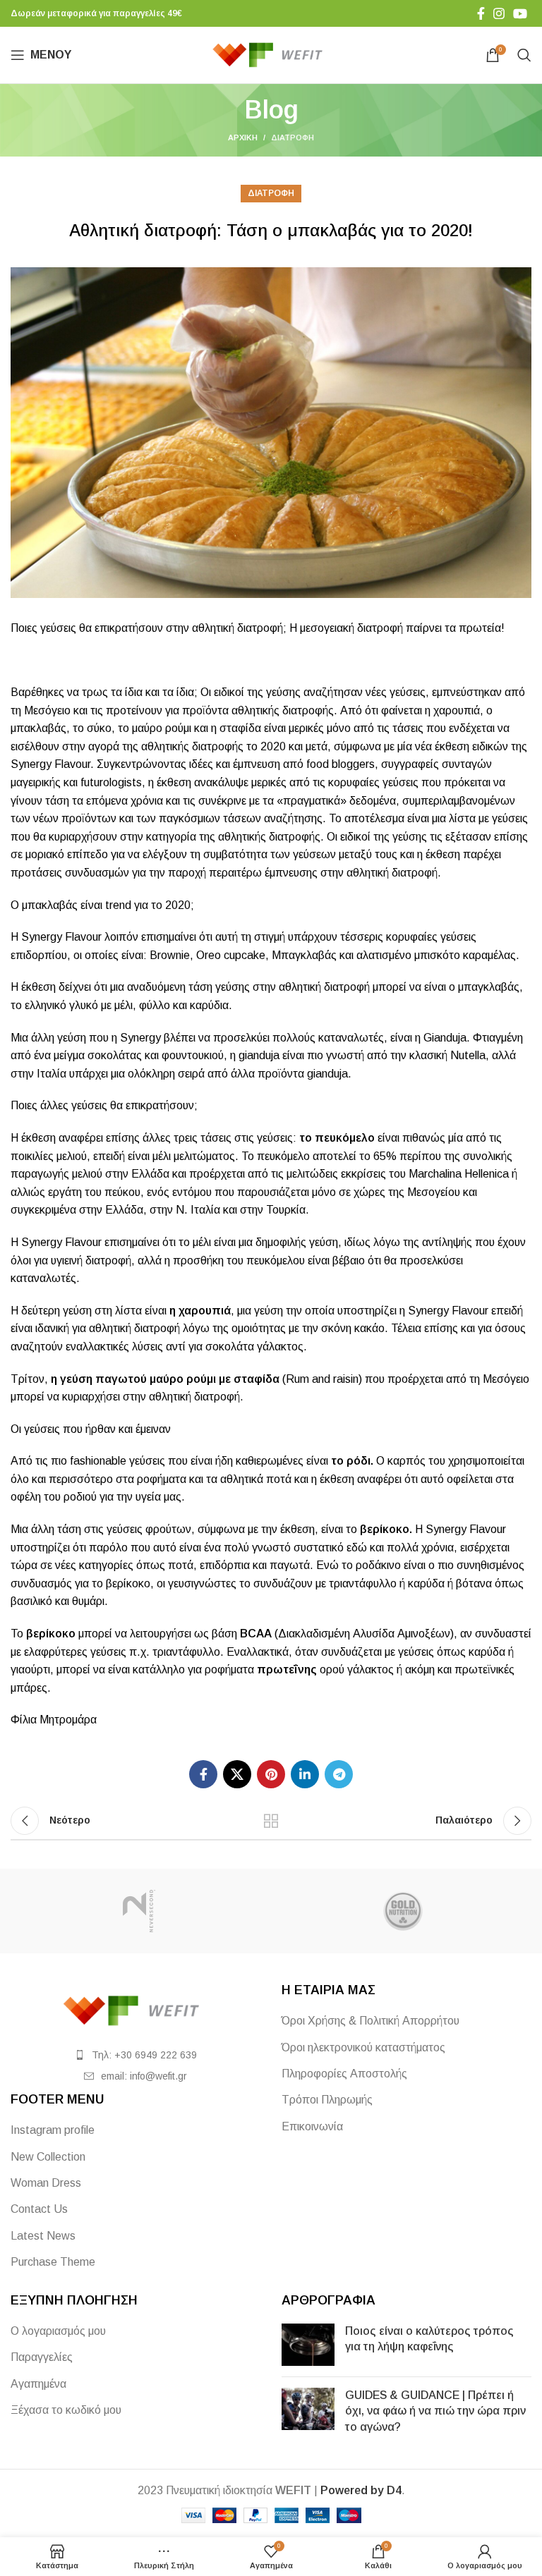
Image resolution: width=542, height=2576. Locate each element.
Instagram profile (53, 2130)
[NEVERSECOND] (139, 1911)
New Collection (48, 2157)
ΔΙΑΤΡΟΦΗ (293, 138)
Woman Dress (46, 2183)
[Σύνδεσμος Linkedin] (305, 1774)
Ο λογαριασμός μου (58, 2331)
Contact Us (39, 2209)
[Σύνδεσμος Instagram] (499, 13)
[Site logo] (271, 54)
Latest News (43, 2236)
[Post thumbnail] (308, 2345)
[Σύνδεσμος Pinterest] (271, 1774)
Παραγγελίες (42, 2357)
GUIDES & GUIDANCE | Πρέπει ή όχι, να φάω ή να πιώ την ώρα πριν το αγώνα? (435, 2411)
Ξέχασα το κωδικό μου (66, 2410)
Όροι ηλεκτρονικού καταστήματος (363, 2047)
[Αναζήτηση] (524, 55)
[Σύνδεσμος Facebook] (481, 13)
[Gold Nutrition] (403, 1911)
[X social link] (237, 1774)
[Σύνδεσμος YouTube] (520, 13)
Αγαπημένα (38, 2384)
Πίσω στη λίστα (271, 1821)
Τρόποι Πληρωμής (327, 2100)
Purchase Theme (53, 2262)
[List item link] (135, 2055)
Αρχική (243, 138)
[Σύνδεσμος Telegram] (339, 1774)
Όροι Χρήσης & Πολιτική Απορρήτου (371, 2021)
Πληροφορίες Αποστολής (344, 2074)
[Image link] (135, 2010)
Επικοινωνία (312, 2126)
